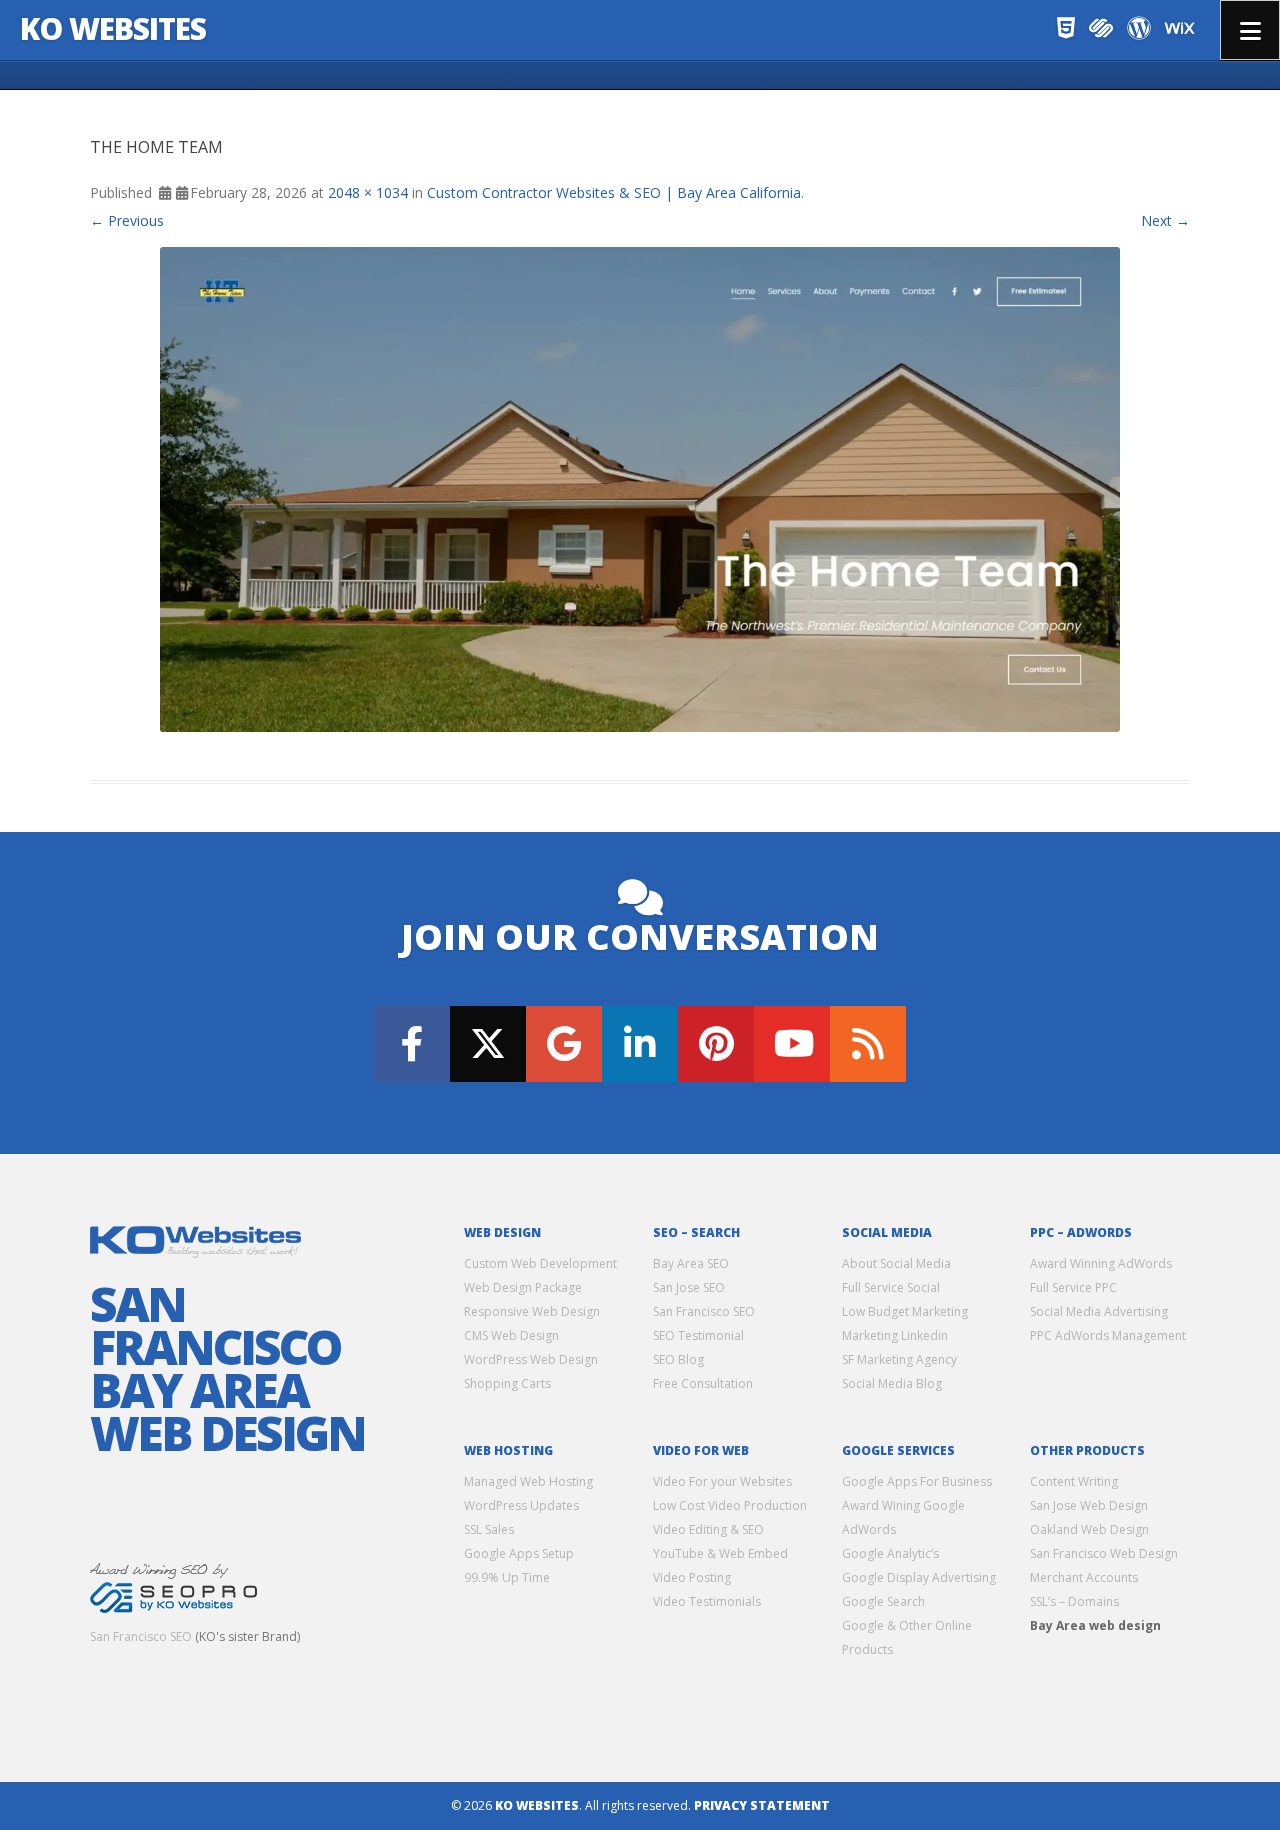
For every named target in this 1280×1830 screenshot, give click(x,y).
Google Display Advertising (919, 1577)
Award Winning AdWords (1101, 1263)
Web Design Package (523, 1287)
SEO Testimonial (698, 1335)
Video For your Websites (722, 1481)
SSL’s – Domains (1074, 1601)
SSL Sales (489, 1529)
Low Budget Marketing (905, 1311)
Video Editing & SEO (708, 1529)
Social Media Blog (892, 1383)
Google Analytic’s (890, 1553)
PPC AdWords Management (1108, 1335)
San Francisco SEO (141, 1636)
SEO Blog (678, 1359)
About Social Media (896, 1263)
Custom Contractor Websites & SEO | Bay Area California (614, 192)
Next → (1165, 220)
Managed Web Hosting (528, 1481)
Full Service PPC (1073, 1287)
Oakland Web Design (1089, 1529)
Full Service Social (891, 1287)
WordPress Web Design (531, 1359)
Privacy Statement (762, 1805)
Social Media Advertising (1099, 1311)
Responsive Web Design (532, 1311)
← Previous (127, 220)
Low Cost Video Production (730, 1505)
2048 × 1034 (368, 192)
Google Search (883, 1601)
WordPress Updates (521, 1505)
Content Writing (1074, 1481)
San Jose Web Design (1089, 1505)
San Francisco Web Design (1104, 1553)
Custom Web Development (540, 1263)
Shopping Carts (507, 1383)
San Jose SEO (689, 1287)
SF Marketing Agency (899, 1359)
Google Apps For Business (917, 1481)
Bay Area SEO (691, 1263)
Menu (1250, 30)
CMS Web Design (511, 1335)
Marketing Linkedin (895, 1335)
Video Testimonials (707, 1601)
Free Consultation (703, 1383)
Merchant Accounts (1084, 1577)
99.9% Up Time (507, 1577)
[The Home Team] (640, 489)
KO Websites (113, 28)
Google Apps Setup (519, 1553)
